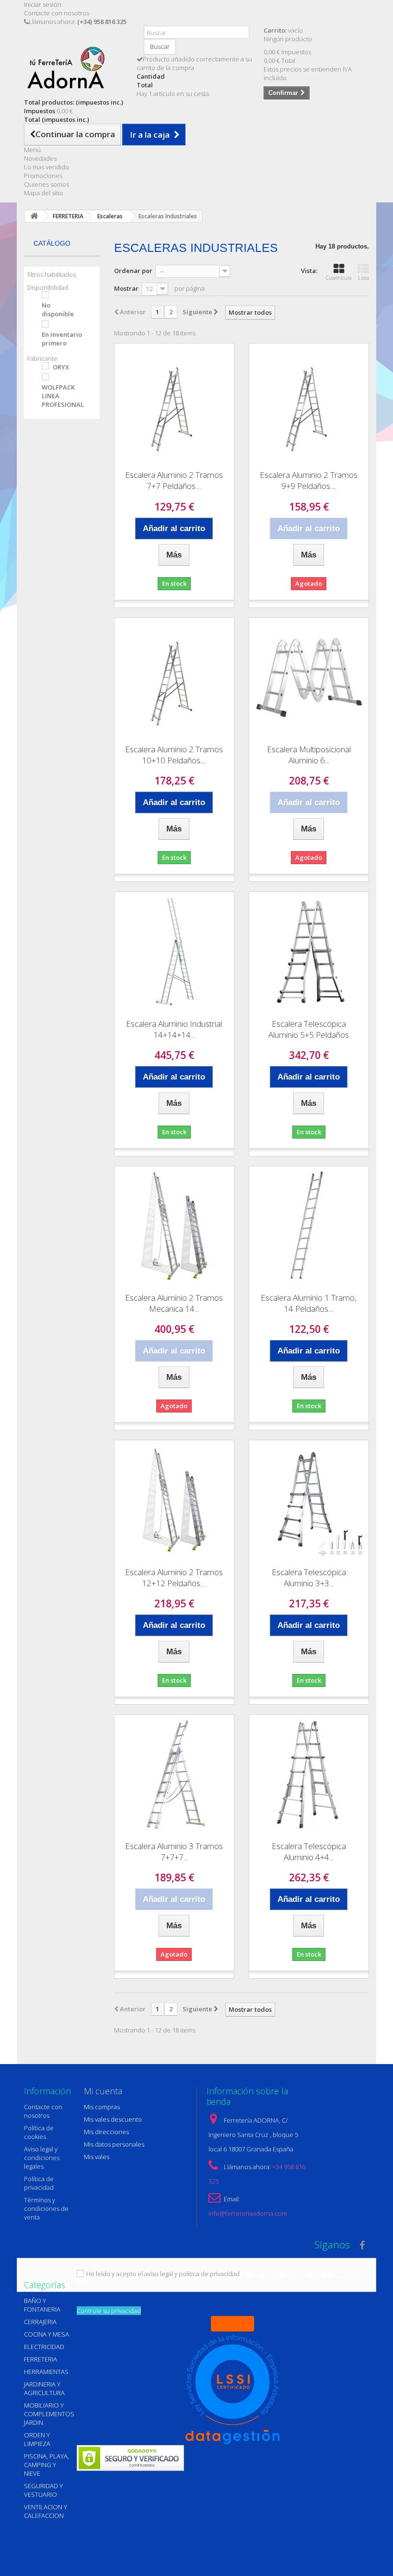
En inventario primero (62, 339)
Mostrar (126, 288)
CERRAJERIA (40, 2322)
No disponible (58, 309)
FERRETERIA (40, 2359)
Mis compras (102, 2107)
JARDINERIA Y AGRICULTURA (44, 2388)
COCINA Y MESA (46, 2334)
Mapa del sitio (44, 193)
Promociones (43, 176)
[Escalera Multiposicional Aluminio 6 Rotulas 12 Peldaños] (309, 678)
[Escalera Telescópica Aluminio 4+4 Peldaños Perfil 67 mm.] (309, 1775)
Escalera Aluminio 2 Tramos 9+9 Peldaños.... (309, 480)
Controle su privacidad (109, 2311)
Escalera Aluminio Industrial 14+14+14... (174, 1029)
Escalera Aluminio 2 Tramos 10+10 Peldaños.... (174, 755)
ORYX (61, 367)
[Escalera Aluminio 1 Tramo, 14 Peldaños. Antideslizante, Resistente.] (309, 1226)
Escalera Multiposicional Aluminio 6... (309, 755)
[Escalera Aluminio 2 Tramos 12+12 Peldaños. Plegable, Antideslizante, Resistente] (174, 1500)
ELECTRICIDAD (44, 2347)
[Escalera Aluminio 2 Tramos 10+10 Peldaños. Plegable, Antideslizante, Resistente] (174, 678)
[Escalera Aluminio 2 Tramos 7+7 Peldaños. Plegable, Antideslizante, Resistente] (174, 403)
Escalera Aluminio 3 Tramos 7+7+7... (174, 1852)
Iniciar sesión (43, 4)
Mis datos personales (114, 2144)
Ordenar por (133, 271)
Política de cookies (39, 2132)
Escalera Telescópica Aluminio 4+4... (309, 1852)
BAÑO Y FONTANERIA (42, 2305)
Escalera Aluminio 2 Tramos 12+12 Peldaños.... (174, 1578)
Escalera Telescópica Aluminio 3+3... (309, 1578)
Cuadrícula (339, 278)
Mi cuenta (103, 2091)
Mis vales (97, 2157)
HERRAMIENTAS (46, 2372)
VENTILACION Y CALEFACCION (46, 2511)
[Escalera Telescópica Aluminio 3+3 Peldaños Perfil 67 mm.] (309, 1500)
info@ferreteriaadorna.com (248, 2213)
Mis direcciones (106, 2132)
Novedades (40, 158)
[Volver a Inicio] (34, 216)
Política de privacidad (39, 2183)
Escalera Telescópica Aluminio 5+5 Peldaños (309, 1029)
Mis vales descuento (113, 2119)
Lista (364, 278)
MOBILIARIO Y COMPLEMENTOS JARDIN (49, 2414)
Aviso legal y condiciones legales (42, 2158)
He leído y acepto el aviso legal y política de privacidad (163, 2274)
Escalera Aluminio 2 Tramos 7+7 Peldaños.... (174, 480)
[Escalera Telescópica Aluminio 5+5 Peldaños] (309, 952)
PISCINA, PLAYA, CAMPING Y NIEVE (46, 2465)
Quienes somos (46, 184)
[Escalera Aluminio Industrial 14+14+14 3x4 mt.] (174, 952)
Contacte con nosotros (57, 13)
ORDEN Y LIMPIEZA (37, 2439)
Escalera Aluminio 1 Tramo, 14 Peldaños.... (309, 1303)
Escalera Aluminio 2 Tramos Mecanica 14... (174, 1303)
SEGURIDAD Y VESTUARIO (43, 2490)
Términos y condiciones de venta (46, 2208)
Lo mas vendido (46, 167)
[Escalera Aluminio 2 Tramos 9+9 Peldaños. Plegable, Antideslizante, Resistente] (309, 403)
